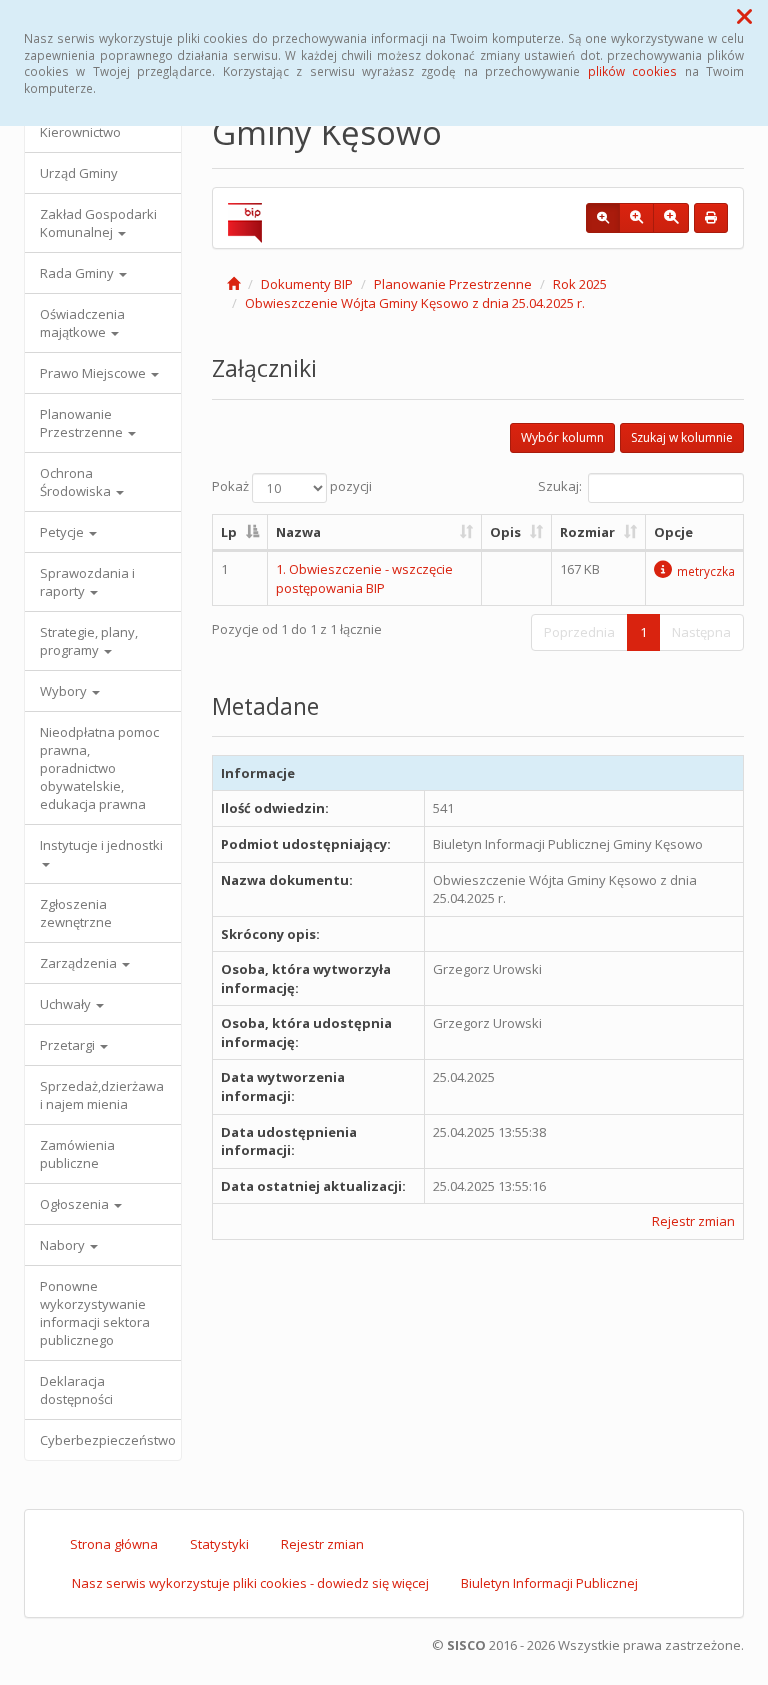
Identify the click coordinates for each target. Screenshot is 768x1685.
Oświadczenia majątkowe (82, 323)
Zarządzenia (80, 963)
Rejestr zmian (693, 1221)
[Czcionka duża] (671, 218)
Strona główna (114, 1544)
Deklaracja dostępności (76, 1390)
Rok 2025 (580, 284)
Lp (229, 532)
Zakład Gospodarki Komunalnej (98, 223)
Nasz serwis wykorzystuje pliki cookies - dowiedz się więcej (250, 1583)
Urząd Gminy (79, 173)
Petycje (63, 532)
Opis (505, 532)
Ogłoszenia (76, 1204)
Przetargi (69, 1045)
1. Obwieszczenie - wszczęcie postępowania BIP (364, 578)
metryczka (706, 571)
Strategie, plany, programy (89, 641)
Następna (701, 632)
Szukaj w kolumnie (682, 437)
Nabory (64, 1245)
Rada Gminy (78, 273)
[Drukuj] (711, 218)
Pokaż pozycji (292, 486)
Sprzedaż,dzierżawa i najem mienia (102, 1095)
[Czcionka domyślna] (603, 218)
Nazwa (298, 532)
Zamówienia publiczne (77, 1154)
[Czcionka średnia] (636, 218)
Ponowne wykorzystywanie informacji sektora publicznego (95, 1313)
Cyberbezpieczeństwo (108, 1440)
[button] (744, 16)
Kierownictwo (80, 132)
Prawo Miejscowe (94, 373)
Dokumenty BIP (307, 284)
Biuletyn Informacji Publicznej (549, 1583)
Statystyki (219, 1544)
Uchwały (67, 1004)
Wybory (65, 691)
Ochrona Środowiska (77, 482)
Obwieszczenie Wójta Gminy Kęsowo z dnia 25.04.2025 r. (415, 303)
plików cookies (632, 71)
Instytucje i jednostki (101, 845)
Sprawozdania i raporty (87, 582)
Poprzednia (579, 632)
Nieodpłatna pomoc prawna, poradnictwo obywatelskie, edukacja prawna (99, 768)
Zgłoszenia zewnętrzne (76, 913)
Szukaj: (560, 486)
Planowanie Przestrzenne (83, 423)
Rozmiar (587, 532)
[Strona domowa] (233, 284)
